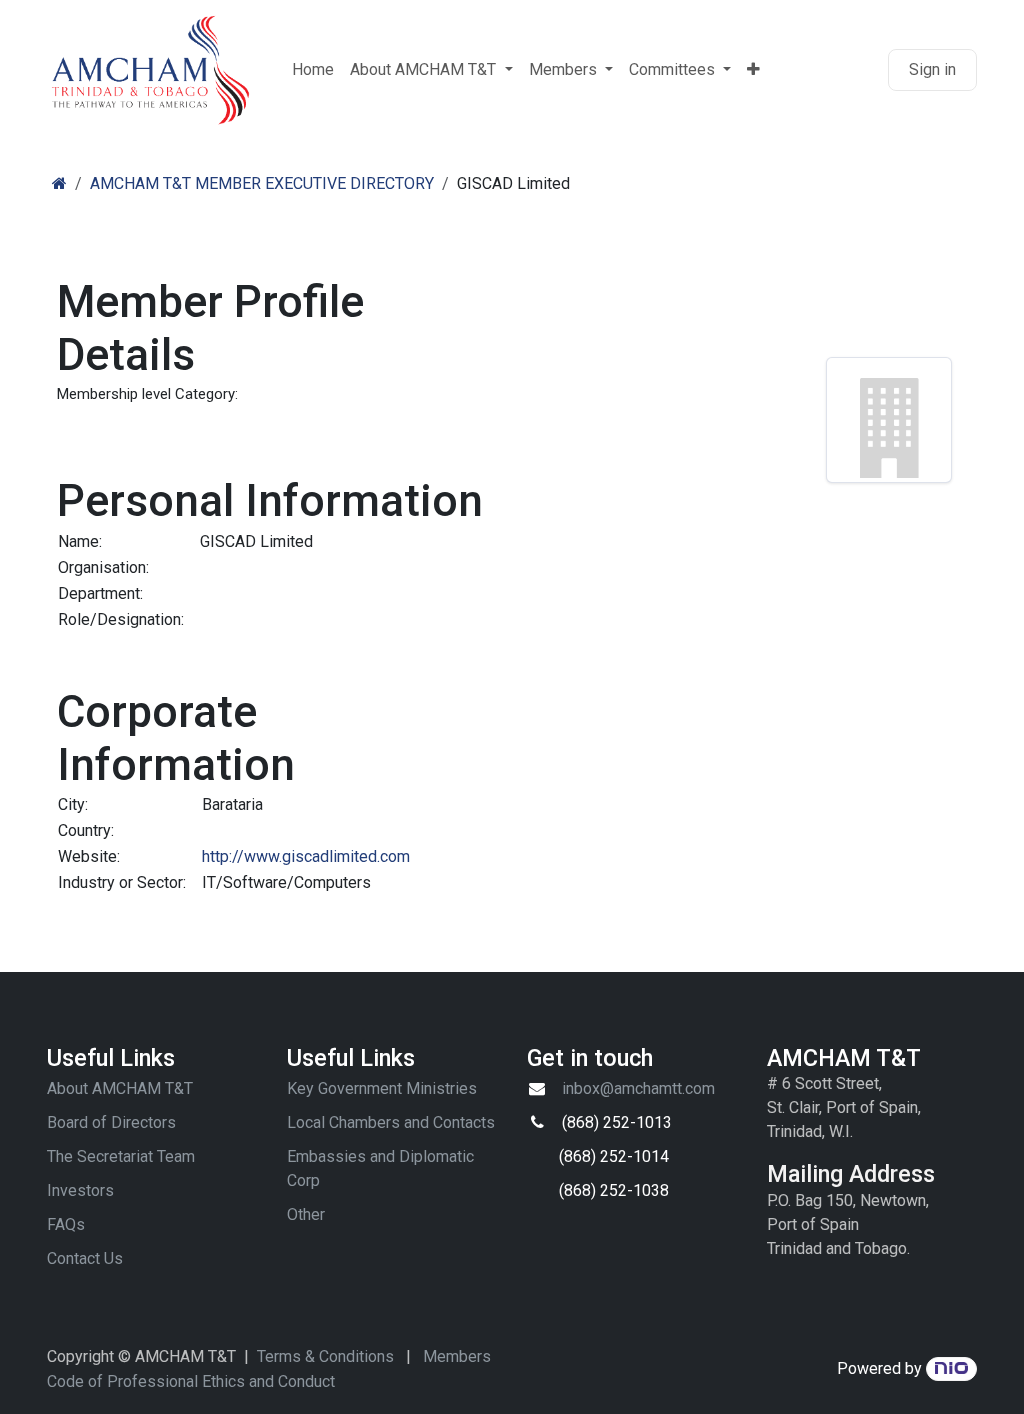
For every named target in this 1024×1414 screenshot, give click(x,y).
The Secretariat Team (121, 1156)
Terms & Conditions (325, 1356)
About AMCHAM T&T (120, 1088)
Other (306, 1214)
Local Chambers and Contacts (391, 1122)
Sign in (932, 69)
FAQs (66, 1224)
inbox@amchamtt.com (638, 1088)
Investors (80, 1190)
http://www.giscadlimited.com (306, 856)
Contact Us (85, 1258)
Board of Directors (111, 1122)
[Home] (59, 183)
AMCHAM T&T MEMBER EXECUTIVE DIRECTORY (262, 183)
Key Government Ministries (382, 1088)
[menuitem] (313, 70)
